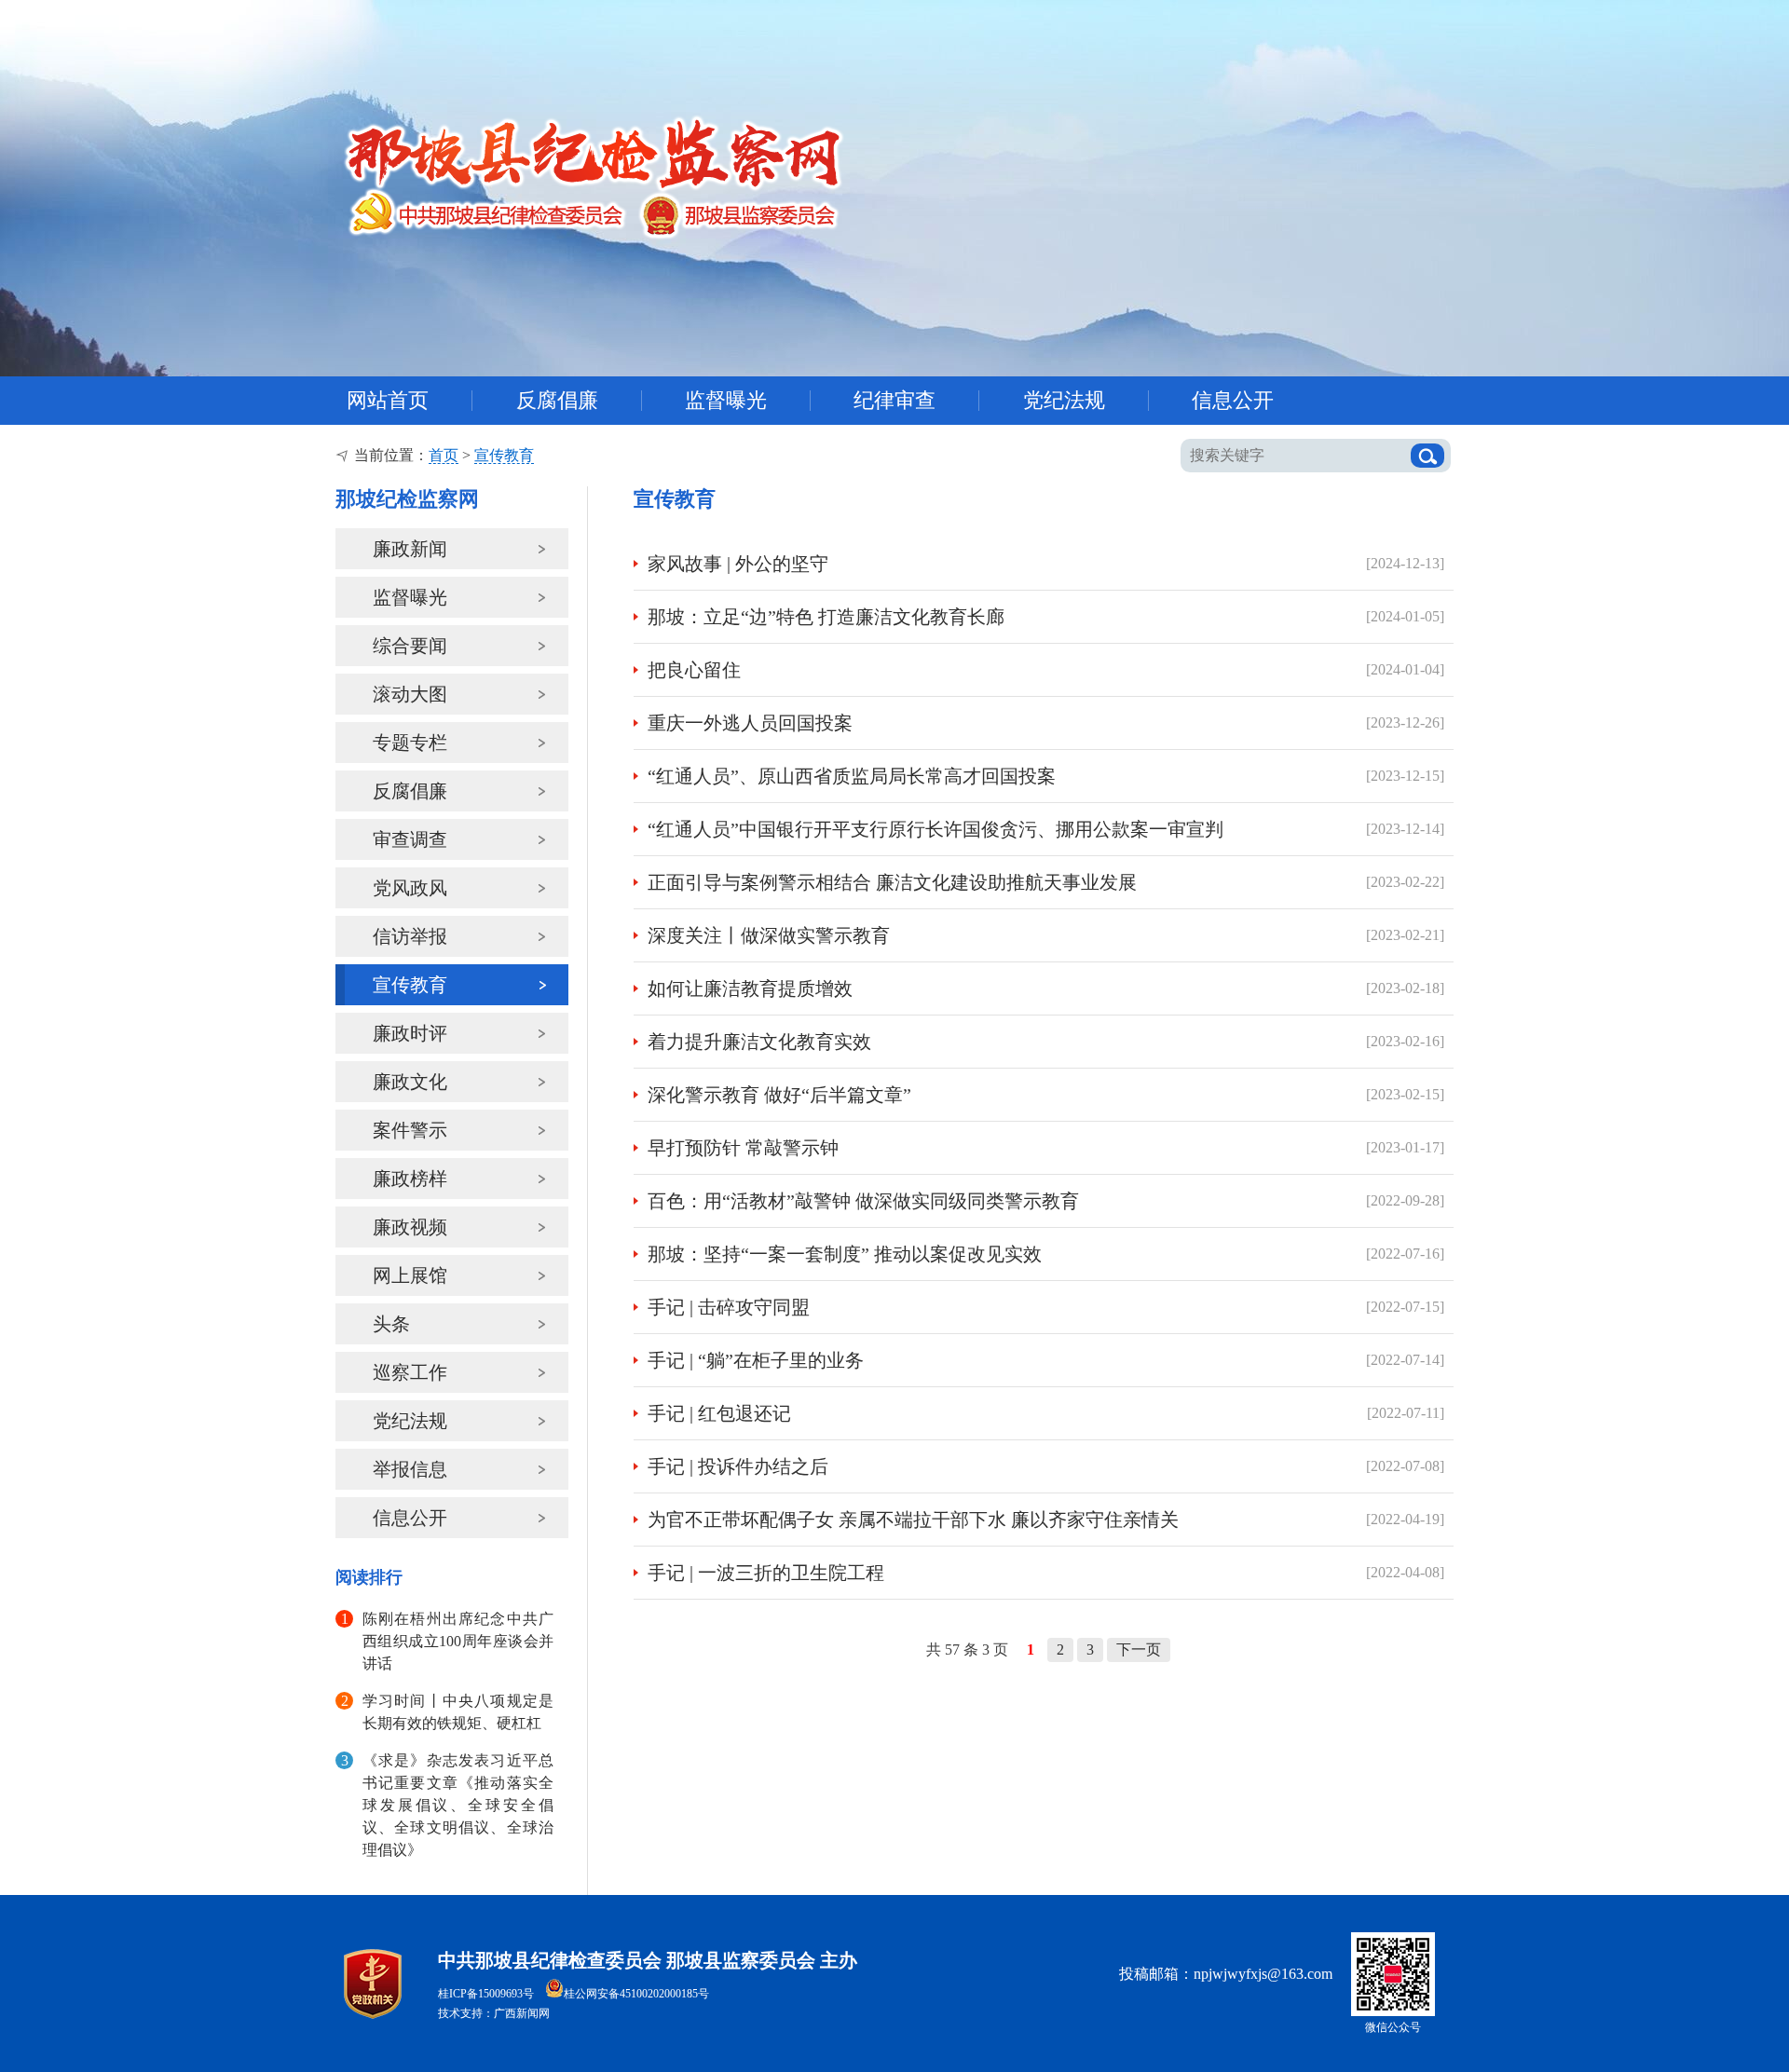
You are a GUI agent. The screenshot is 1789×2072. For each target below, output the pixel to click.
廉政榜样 (410, 1179)
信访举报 (410, 936)
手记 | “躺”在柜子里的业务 (756, 1360)
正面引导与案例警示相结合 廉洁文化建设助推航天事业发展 (892, 882)
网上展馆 (410, 1275)
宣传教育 (504, 455)
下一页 (1139, 1649)
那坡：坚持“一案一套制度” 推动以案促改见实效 (845, 1254)
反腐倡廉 (410, 791)
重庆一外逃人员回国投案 (750, 723)
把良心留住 (694, 670)
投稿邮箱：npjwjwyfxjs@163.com (1226, 1974)
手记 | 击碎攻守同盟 (729, 1307)
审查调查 (410, 839)
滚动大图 (410, 694)
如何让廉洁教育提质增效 (750, 988)
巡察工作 (410, 1372)
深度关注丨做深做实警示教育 (769, 935)
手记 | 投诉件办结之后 (738, 1466)
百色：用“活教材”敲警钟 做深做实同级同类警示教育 (863, 1201)
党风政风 (410, 888)
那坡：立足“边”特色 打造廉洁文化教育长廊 (826, 617)
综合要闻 (410, 646)
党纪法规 (410, 1421)
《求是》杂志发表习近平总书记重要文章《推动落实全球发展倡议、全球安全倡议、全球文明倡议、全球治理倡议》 (458, 1805)
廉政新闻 (410, 549)
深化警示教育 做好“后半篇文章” (779, 1095)
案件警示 (410, 1130)
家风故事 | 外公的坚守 (738, 564)
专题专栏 (410, 743)
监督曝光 (410, 597)
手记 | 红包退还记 (719, 1413)
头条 (391, 1324)
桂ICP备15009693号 (486, 1994)
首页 (444, 455)
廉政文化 (410, 1082)
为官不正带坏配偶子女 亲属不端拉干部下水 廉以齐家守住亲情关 (913, 1520)
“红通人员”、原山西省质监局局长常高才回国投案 (852, 776)
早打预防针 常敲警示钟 (743, 1148)
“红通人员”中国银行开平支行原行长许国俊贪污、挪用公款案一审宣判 (935, 829)
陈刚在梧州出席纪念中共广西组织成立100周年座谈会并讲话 (458, 1641)
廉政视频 (410, 1227)
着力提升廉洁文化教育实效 (759, 1042)
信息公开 (410, 1518)
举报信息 (410, 1469)
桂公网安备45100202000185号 (636, 1994)
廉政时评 (410, 1033)
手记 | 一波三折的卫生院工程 (766, 1573)
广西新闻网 (522, 2013)
